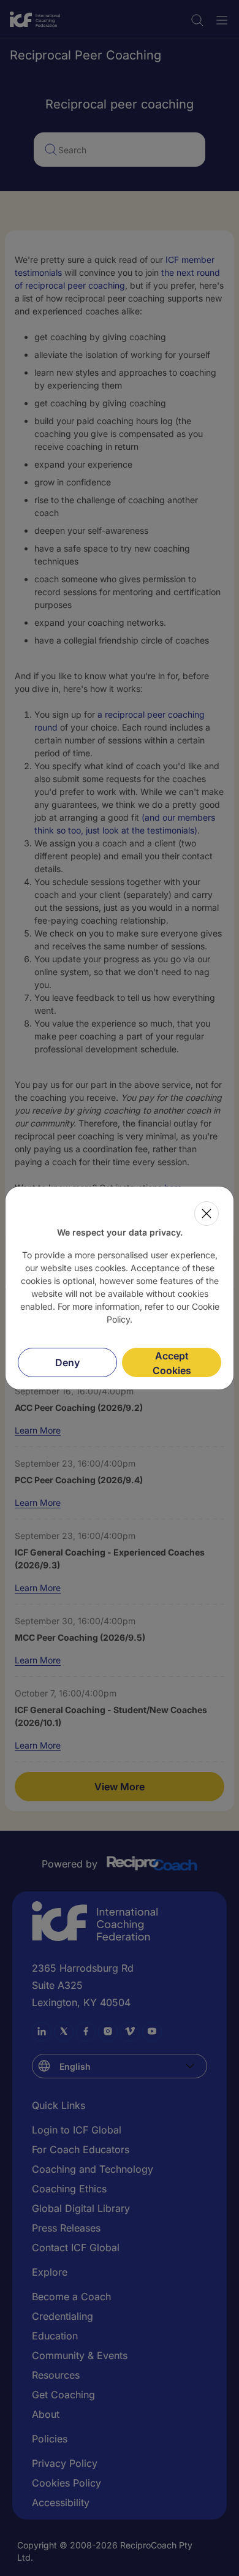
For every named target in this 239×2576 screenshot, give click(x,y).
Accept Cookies (172, 1363)
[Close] (207, 1214)
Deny (67, 1362)
